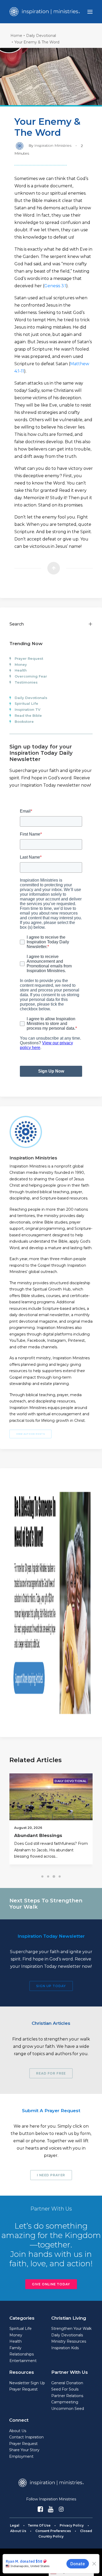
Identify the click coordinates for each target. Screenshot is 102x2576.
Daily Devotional (41, 36)
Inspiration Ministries (53, 145)
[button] (90, 12)
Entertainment (23, 2361)
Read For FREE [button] (51, 2073)
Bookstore (24, 721)
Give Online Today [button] (51, 2284)
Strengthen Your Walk (71, 2329)
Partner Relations (67, 2396)
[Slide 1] (42, 1876)
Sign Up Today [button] (51, 1986)
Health (21, 670)
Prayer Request (29, 658)
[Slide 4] (60, 1876)
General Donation (67, 2383)
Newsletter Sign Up (27, 2383)
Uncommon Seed (68, 2409)
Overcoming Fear (31, 676)
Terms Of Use (39, 2525)
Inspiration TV (27, 709)
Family (15, 2348)
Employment (21, 2456)
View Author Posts (31, 1434)
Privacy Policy (72, 2525)
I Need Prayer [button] (51, 2175)
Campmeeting (65, 2402)
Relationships (22, 2354)
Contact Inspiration (26, 2437)
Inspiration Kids (65, 2348)
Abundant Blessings (38, 1835)
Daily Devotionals (31, 698)
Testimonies (26, 682)
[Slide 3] (54, 1876)
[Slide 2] (48, 1876)
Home (16, 36)
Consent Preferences (53, 2531)
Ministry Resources (69, 2341)
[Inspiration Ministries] (45, 12)
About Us (18, 2431)
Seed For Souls (65, 2389)
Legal (15, 2525)
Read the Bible (28, 715)
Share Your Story (24, 2450)
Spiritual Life (26, 703)
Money (21, 664)
